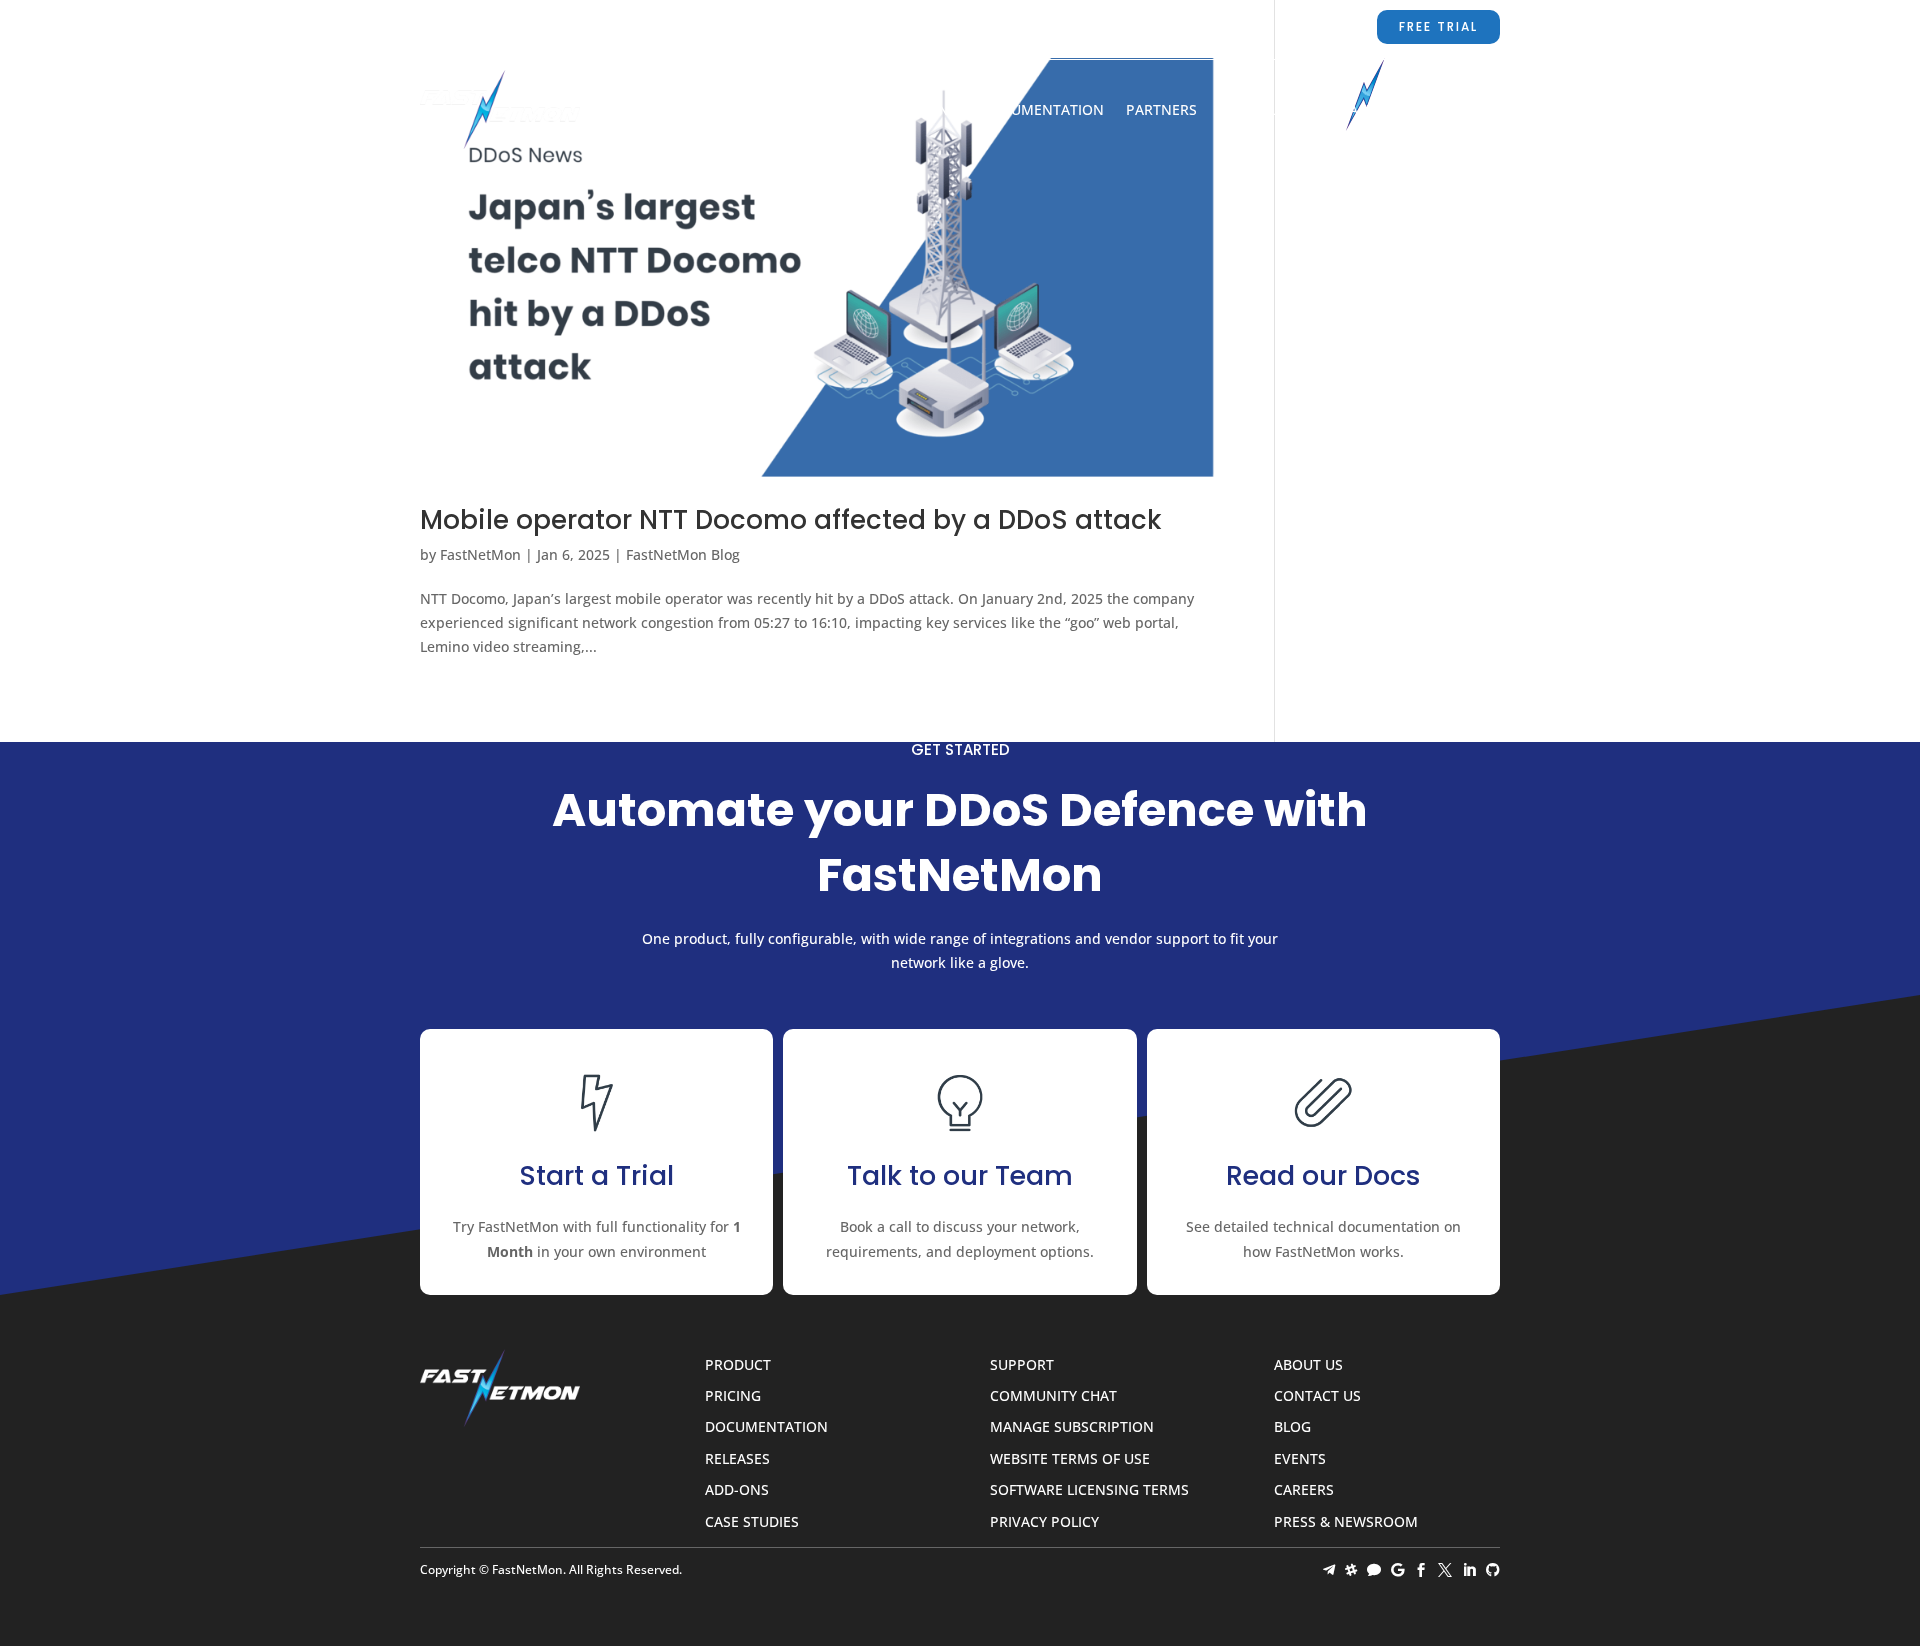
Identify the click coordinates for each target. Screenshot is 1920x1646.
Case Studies (752, 1522)
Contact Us (1353, 111)
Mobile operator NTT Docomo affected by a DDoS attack (791, 520)
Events (1300, 1459)
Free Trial (1438, 26)
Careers (1304, 1490)
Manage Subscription (1072, 1427)
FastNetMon (480, 554)
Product (848, 111)
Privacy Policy (1044, 1522)
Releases (737, 1459)
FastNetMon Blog (683, 554)
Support (1164, 26)
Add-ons (737, 1490)
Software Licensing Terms (1089, 1490)
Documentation (1042, 111)
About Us (1253, 111)
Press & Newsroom (1346, 1522)
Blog (1437, 111)
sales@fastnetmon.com (1005, 26)
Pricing (931, 111)
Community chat (1053, 1396)
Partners (1161, 111)
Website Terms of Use (1070, 1459)
